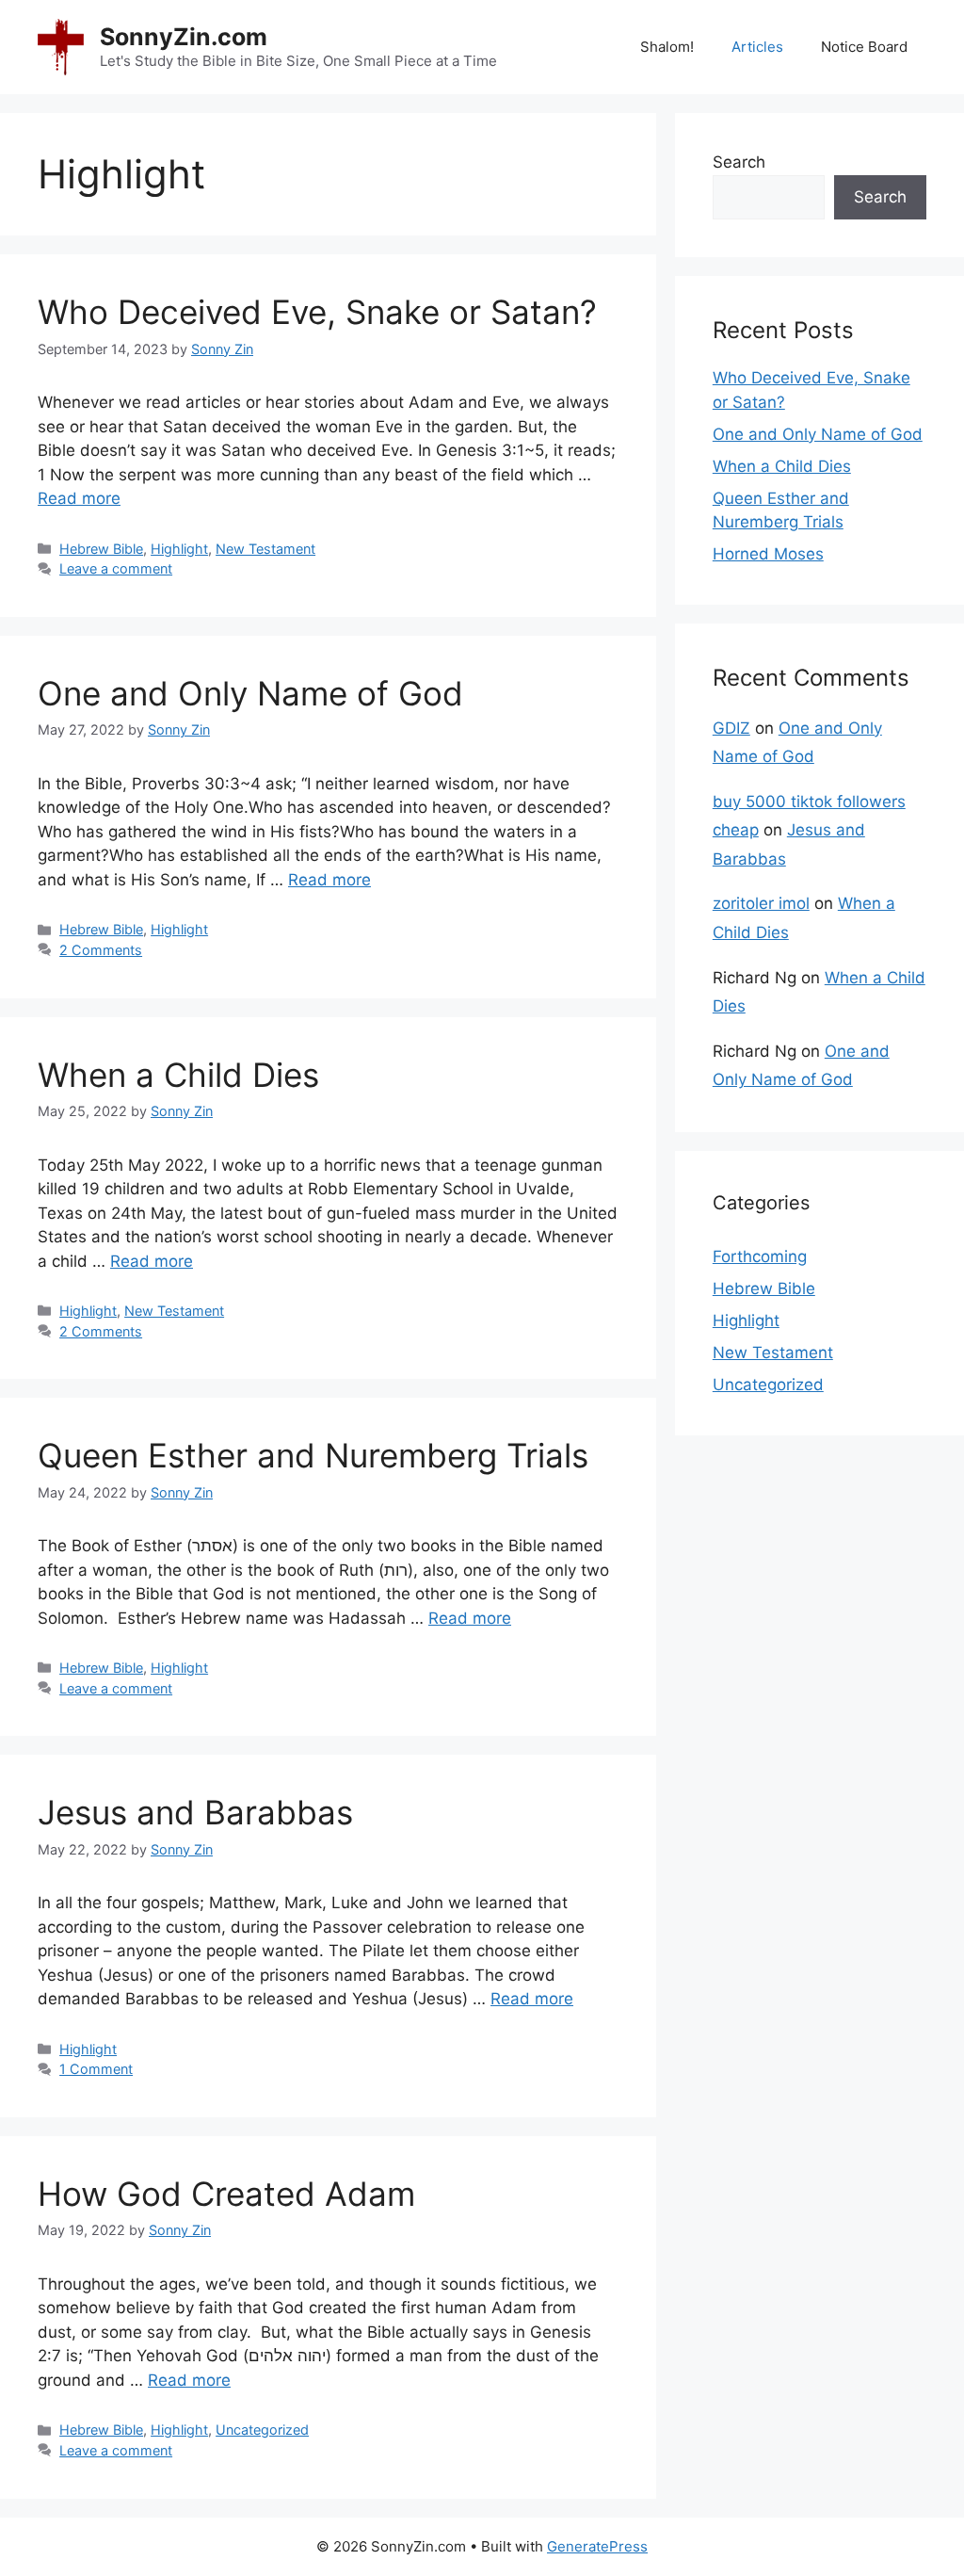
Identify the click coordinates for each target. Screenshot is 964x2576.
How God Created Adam (226, 2194)
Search (739, 162)
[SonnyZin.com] (61, 46)
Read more (79, 498)
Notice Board (864, 47)
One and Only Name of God (250, 693)
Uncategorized (262, 2430)
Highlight (179, 549)
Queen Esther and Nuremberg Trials (313, 1455)
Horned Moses (768, 554)
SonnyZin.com (184, 37)
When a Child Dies (178, 1075)
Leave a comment (116, 568)
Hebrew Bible (101, 549)
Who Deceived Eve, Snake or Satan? (317, 312)
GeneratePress (597, 2546)
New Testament (265, 549)
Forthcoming (760, 1256)
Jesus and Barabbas (195, 1812)
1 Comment (96, 2069)
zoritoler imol (761, 903)
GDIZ (731, 728)
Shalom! (667, 47)
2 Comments (101, 950)
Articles (757, 47)
